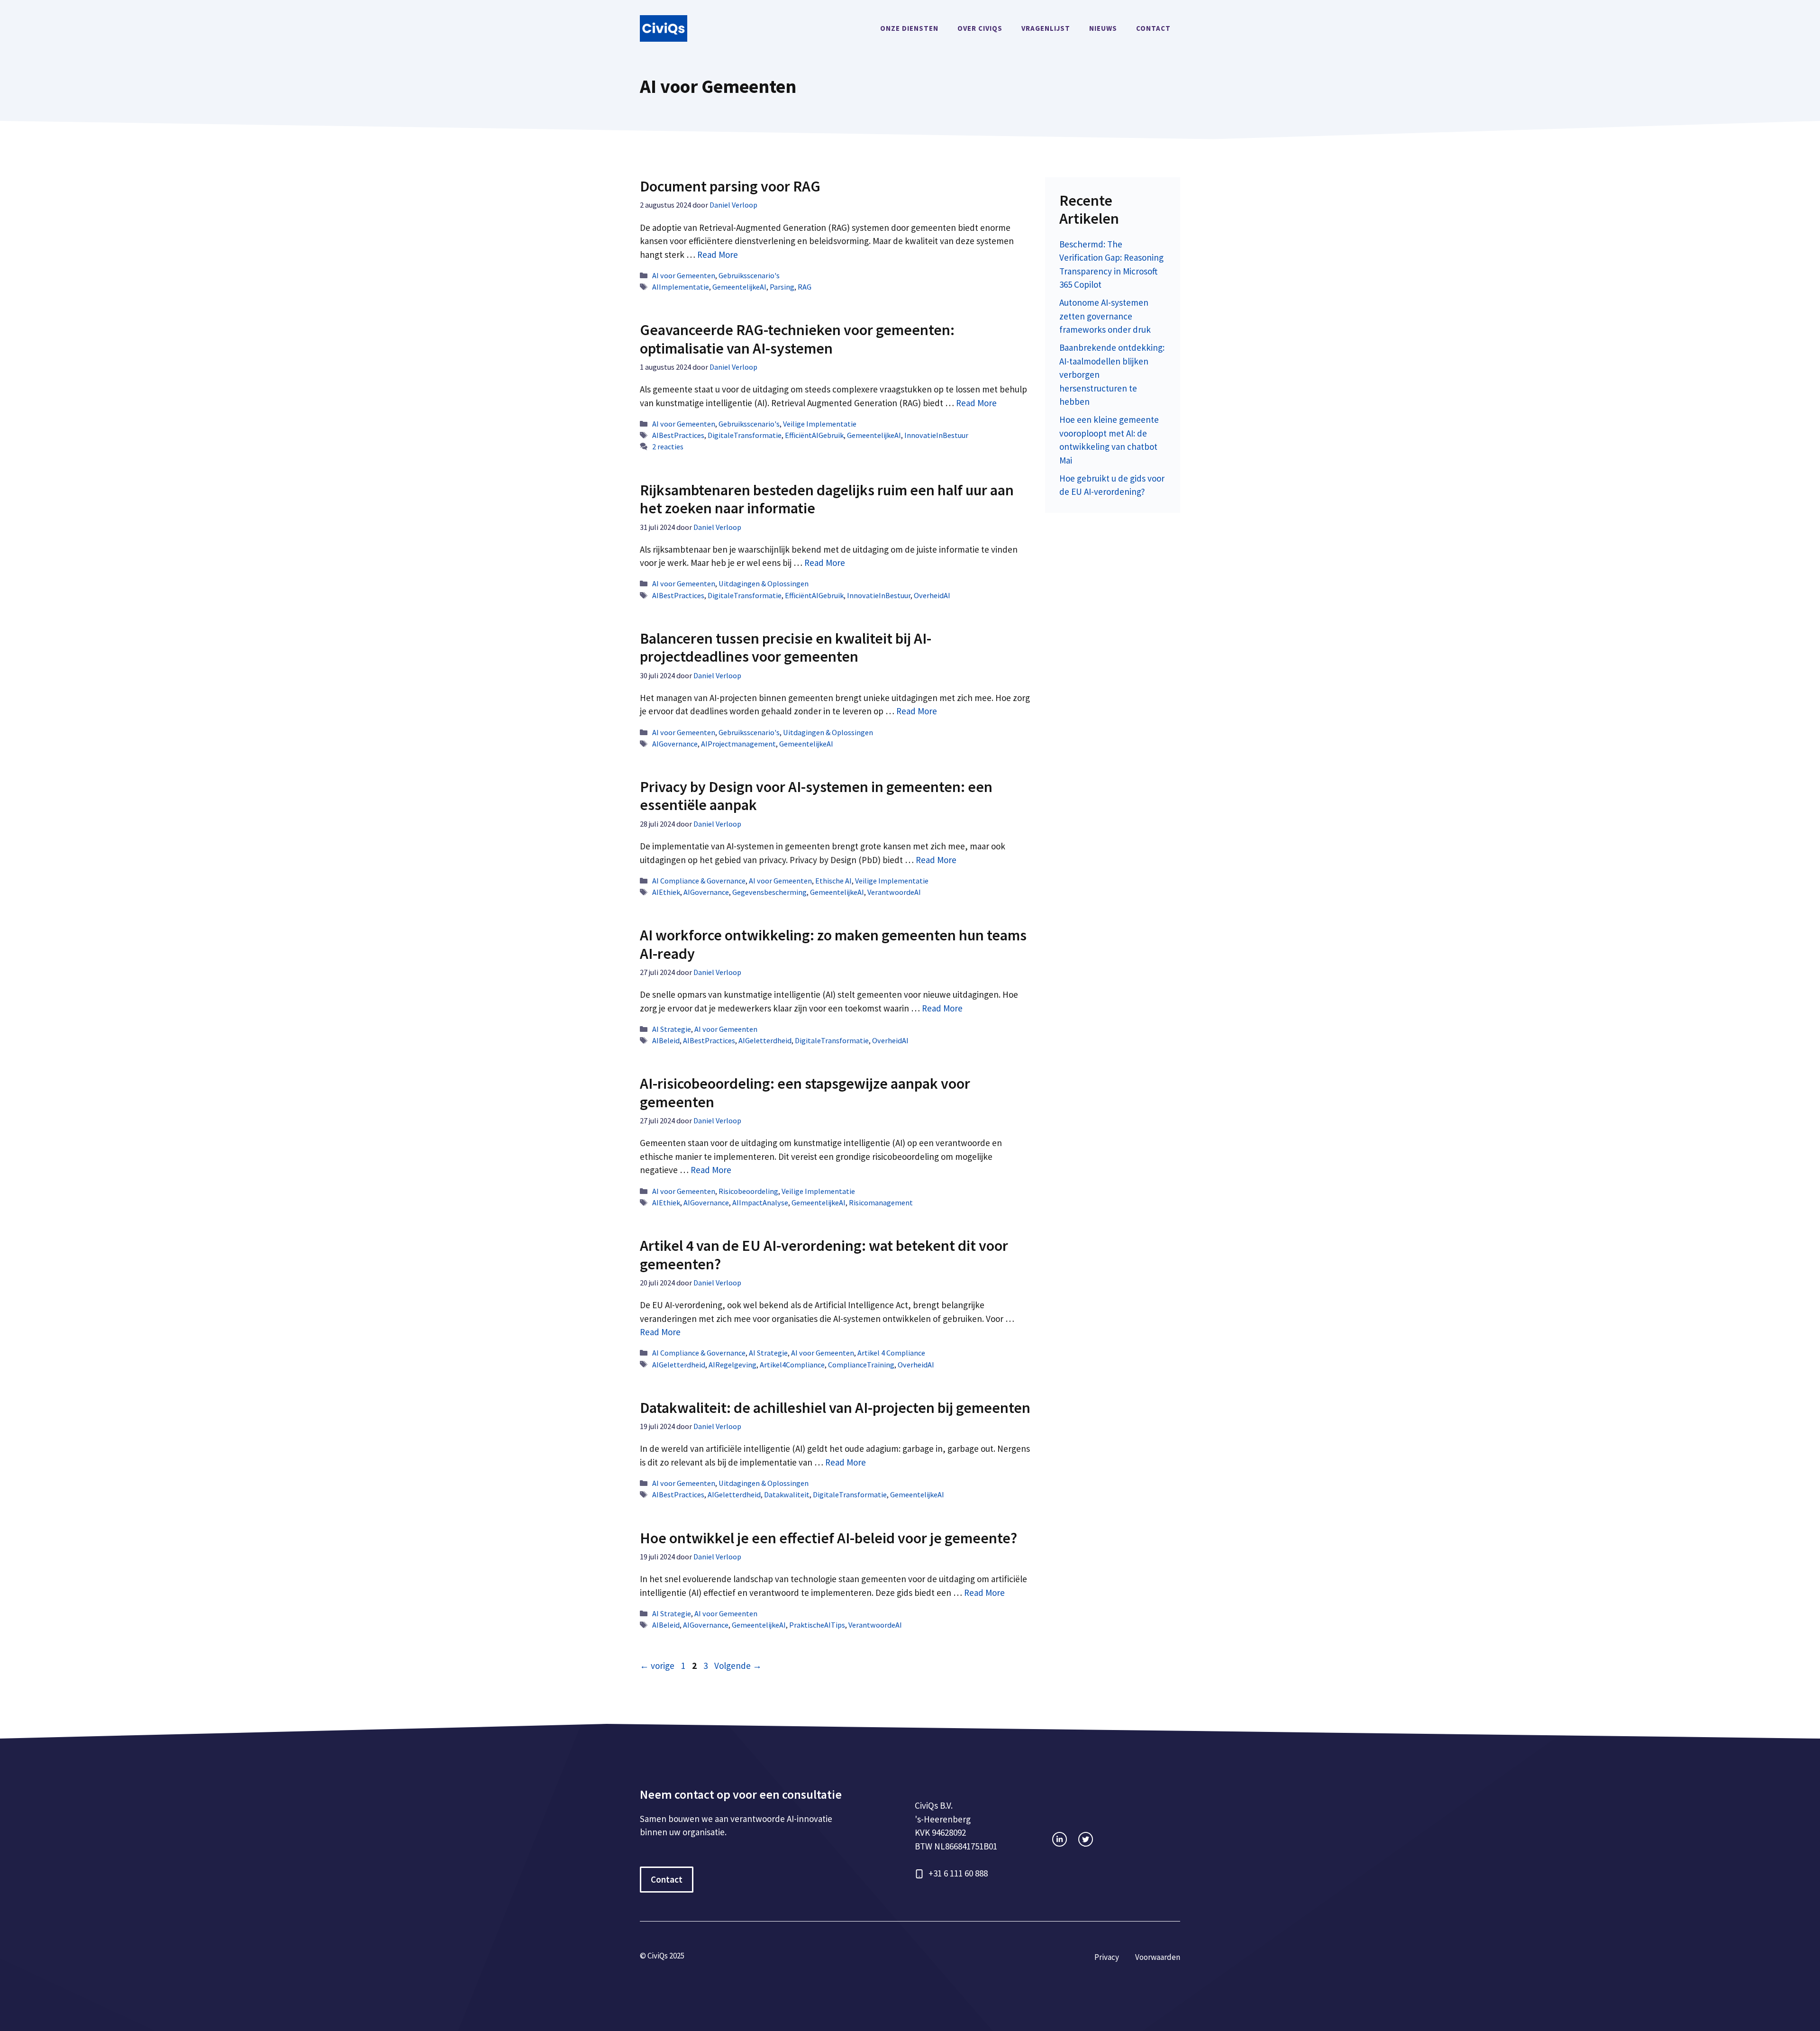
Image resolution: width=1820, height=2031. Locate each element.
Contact (1153, 28)
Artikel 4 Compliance (891, 1353)
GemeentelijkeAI (739, 287)
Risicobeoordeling (748, 1191)
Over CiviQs (980, 28)
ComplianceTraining (861, 1365)
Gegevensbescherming (769, 892)
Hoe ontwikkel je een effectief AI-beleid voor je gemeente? (828, 1538)
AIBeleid (666, 1040)
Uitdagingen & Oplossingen (764, 583)
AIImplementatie (681, 287)
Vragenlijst (1046, 28)
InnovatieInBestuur (936, 435)
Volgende (738, 1666)
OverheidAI (932, 595)
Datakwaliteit (787, 1494)
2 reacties (668, 446)
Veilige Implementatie (820, 424)
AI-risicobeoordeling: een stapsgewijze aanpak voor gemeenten (805, 1093)
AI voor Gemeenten (684, 275)
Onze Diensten (909, 28)
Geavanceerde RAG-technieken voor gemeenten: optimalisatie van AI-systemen (797, 339)
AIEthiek (666, 892)
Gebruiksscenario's (749, 275)
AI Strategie (672, 1029)
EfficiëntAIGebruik (814, 435)
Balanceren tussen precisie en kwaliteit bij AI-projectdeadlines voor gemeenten (786, 647)
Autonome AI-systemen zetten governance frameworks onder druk (1105, 316)
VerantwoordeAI (894, 892)
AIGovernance (675, 744)
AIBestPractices (678, 435)
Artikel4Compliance (792, 1365)
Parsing (782, 287)
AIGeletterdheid (765, 1040)
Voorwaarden (1158, 1957)
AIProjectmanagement (738, 744)
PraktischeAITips (817, 1625)
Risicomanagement (881, 1202)
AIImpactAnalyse (760, 1202)
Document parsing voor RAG (730, 186)
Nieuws (1103, 28)
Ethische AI (833, 881)
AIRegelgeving (733, 1365)
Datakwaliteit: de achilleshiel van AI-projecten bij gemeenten (835, 1408)
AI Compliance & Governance (699, 881)
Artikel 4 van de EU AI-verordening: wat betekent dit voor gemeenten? (824, 1255)
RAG (805, 287)
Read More (718, 255)
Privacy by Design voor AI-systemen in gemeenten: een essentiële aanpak (816, 796)
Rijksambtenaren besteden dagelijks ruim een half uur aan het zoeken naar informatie (827, 499)
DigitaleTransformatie (745, 435)
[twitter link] (1086, 1839)
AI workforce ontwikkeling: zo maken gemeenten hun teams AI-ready (833, 944)
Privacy (1107, 1957)
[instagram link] (1060, 1839)
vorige (657, 1666)
